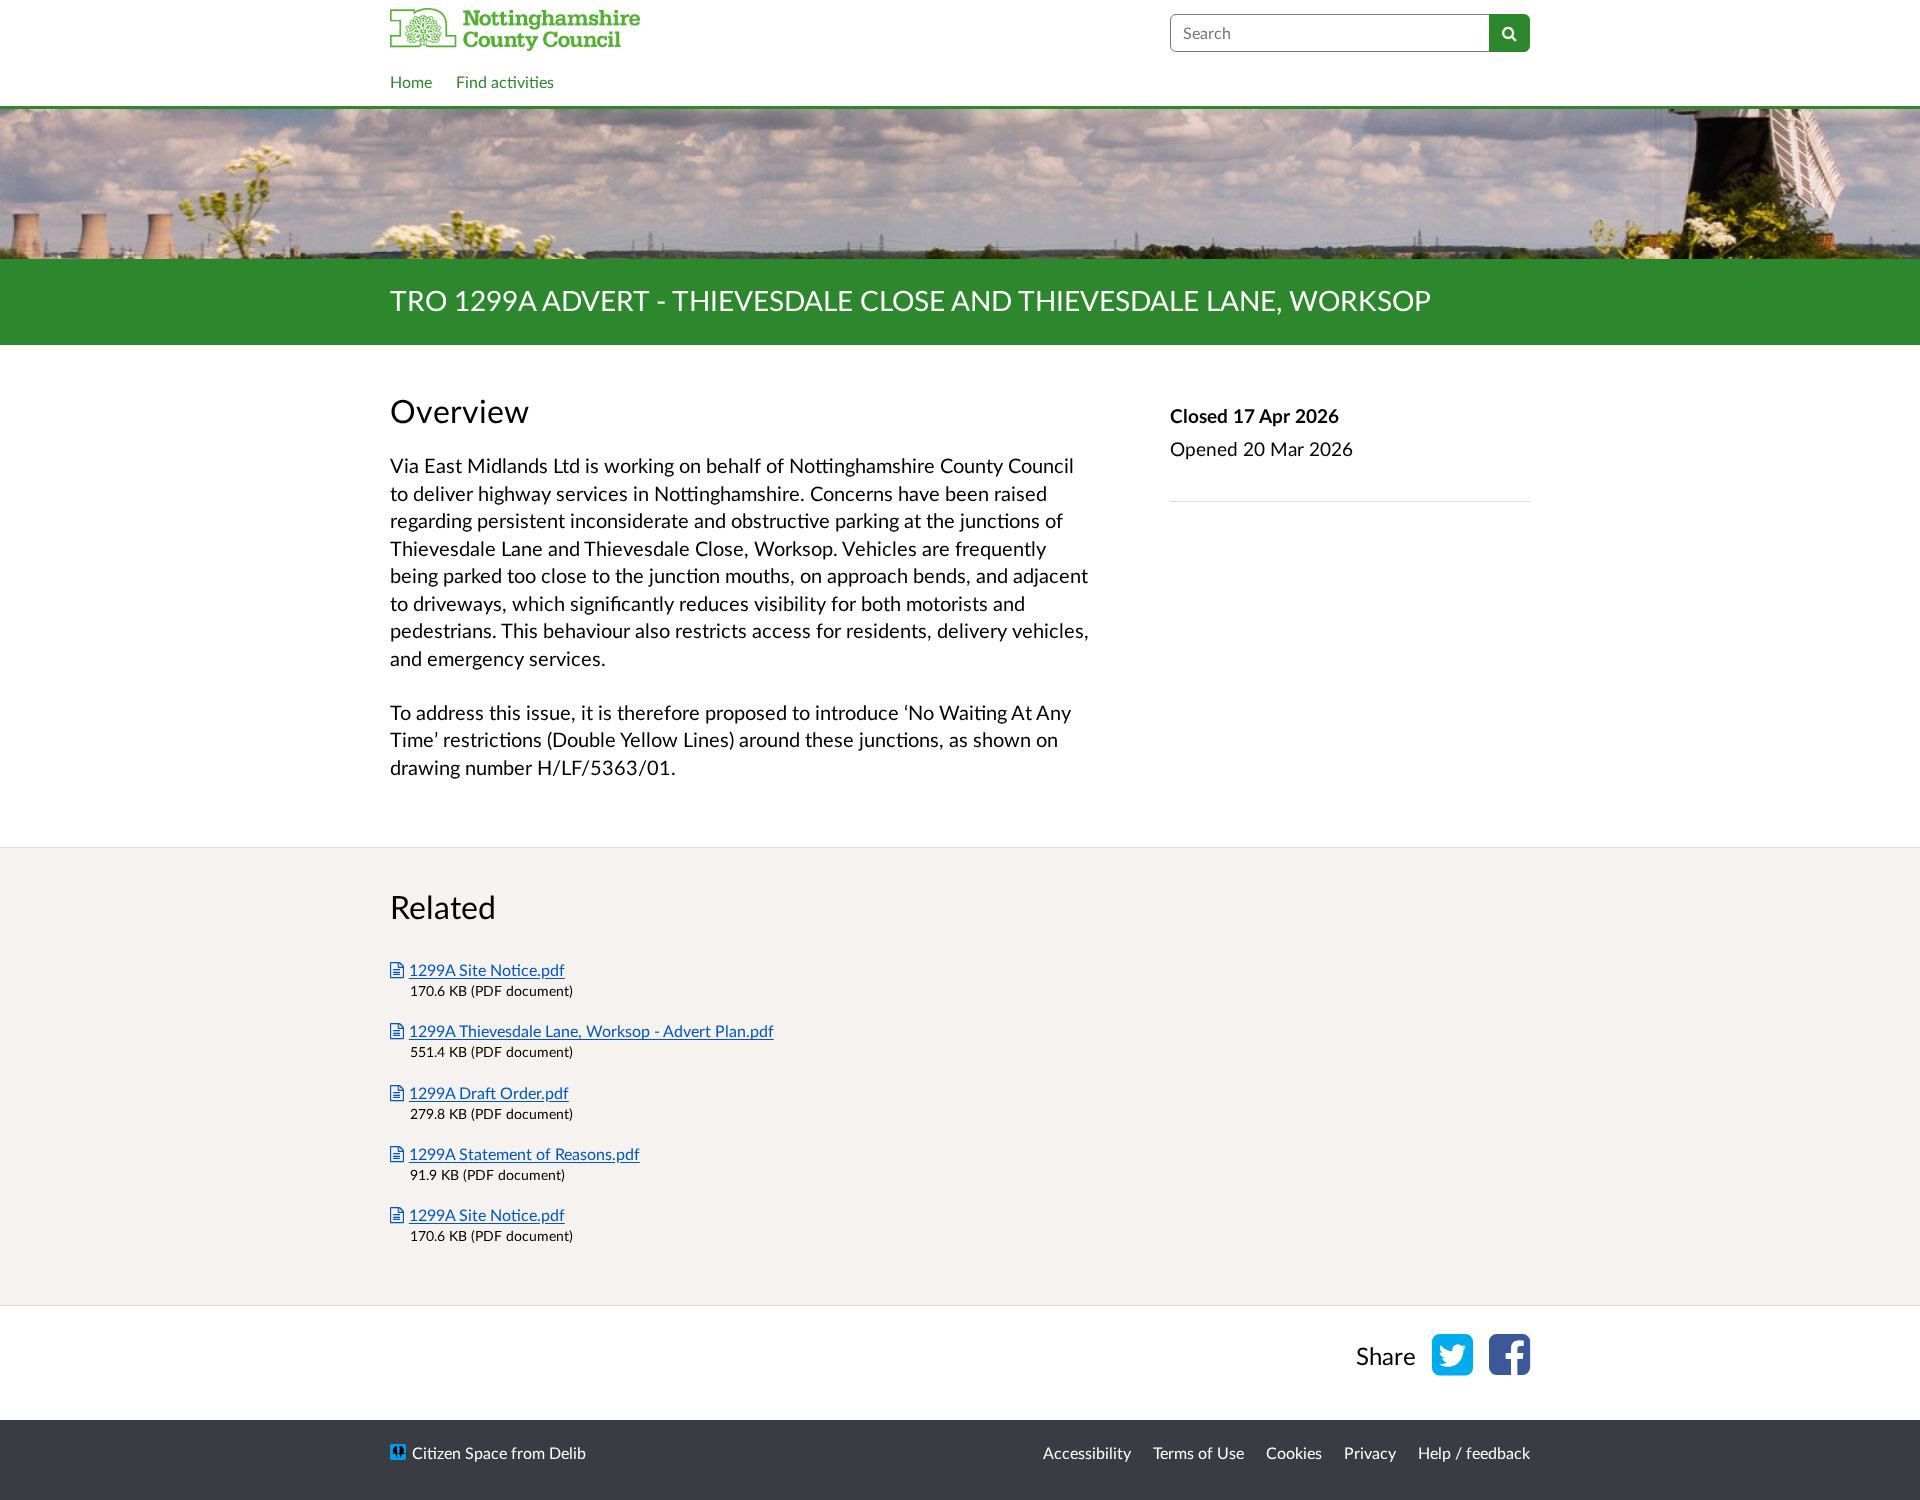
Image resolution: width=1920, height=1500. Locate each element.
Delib (567, 1452)
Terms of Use (1198, 1452)
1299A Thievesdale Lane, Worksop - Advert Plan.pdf (591, 1030)
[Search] (1509, 33)
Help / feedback (1474, 1452)
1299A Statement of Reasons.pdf (524, 1153)
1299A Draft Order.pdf (489, 1092)
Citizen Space (459, 1452)
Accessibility (1087, 1452)
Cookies (1294, 1452)
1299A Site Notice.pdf (487, 969)
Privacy (1370, 1452)
